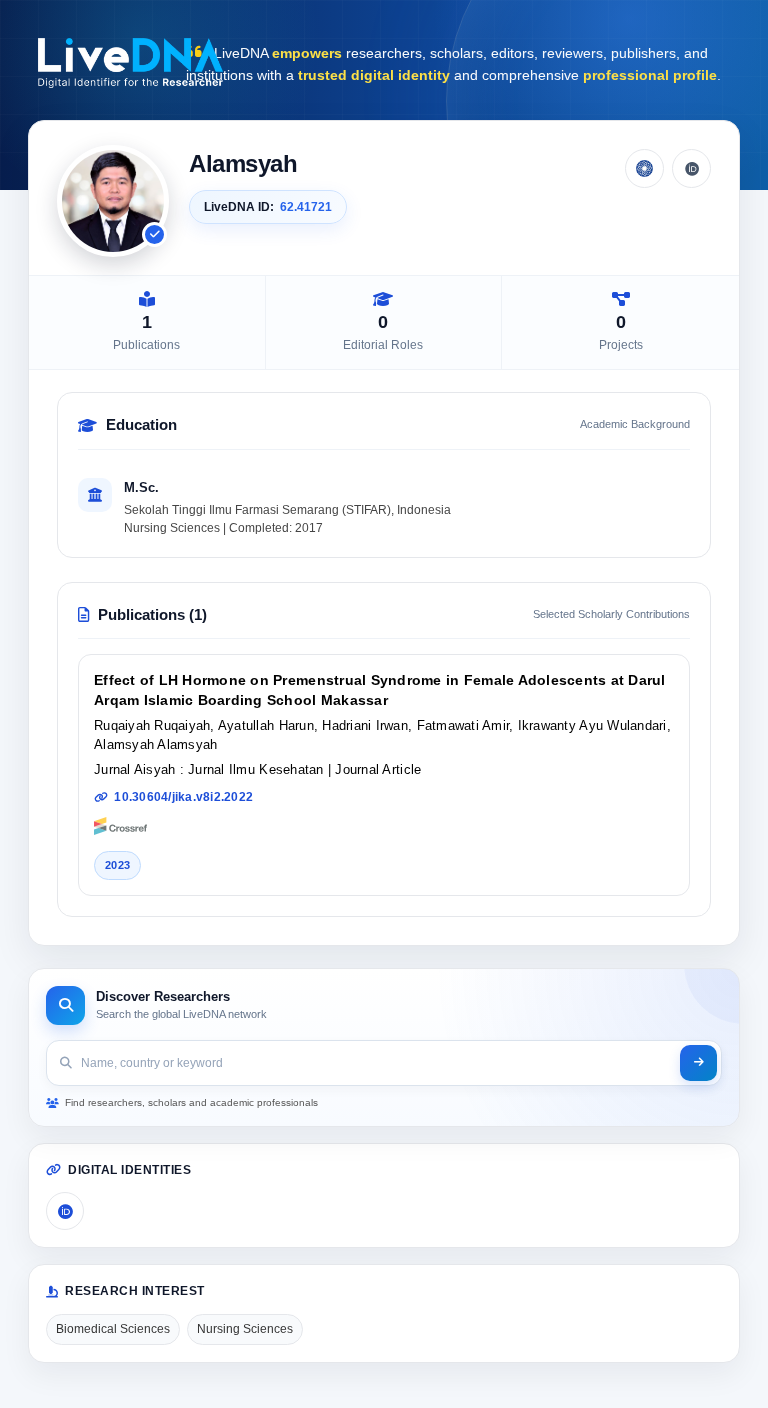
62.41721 (306, 207)
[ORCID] (691, 168)
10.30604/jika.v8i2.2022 (183, 797)
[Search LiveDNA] (698, 1063)
